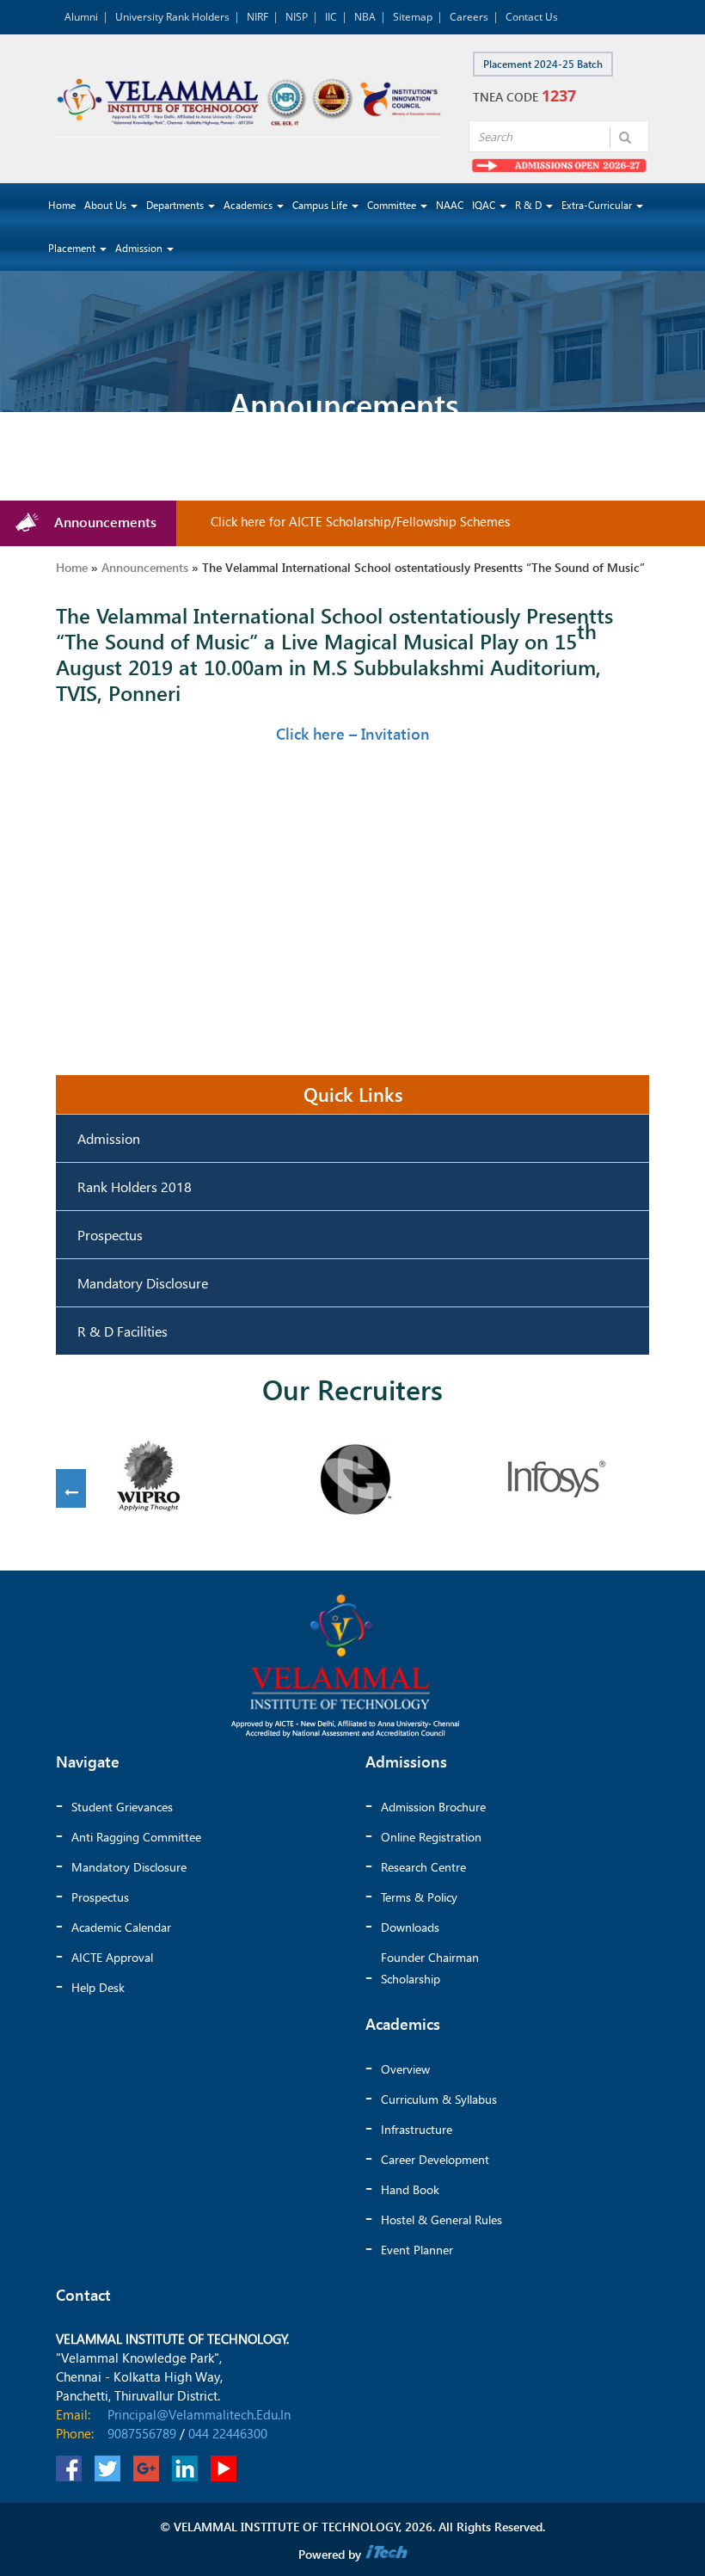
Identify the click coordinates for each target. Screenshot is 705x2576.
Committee (393, 205)
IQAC (485, 205)
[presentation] (71, 1493)
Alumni (81, 17)
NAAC (450, 205)
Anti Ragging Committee (136, 1837)
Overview (405, 2069)
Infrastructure (417, 2129)
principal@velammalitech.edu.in (199, 2414)
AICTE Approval (112, 1957)
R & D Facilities (123, 1331)
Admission (140, 248)
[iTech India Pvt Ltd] (386, 2554)
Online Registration (431, 1837)
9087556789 (142, 2433)
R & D (530, 205)
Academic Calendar (121, 1927)
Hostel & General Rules (441, 2219)
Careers (469, 17)
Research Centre (423, 1867)
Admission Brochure (433, 1807)
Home (62, 205)
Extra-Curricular (598, 205)
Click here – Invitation (353, 733)
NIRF (257, 17)
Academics (249, 205)
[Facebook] (69, 2468)
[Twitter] (107, 2468)
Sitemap (413, 17)
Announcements (145, 567)
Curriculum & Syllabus (439, 2099)
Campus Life (321, 205)
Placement (73, 248)
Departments (176, 205)
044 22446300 (228, 2433)
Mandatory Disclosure (143, 1283)
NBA (365, 17)
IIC (331, 17)
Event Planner (417, 2250)
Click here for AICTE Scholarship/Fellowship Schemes (337, 521)
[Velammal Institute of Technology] (249, 101)
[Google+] (146, 2468)
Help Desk (98, 1987)
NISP (297, 17)
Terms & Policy (419, 1897)
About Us (107, 205)
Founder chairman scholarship (430, 1968)
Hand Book (410, 2189)
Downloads (410, 1927)
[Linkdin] (185, 2468)
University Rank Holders (172, 17)
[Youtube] (224, 2468)
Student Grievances (122, 1807)
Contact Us (532, 17)
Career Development (435, 2159)
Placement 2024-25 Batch (543, 64)
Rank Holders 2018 (135, 1187)
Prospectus (110, 1235)
